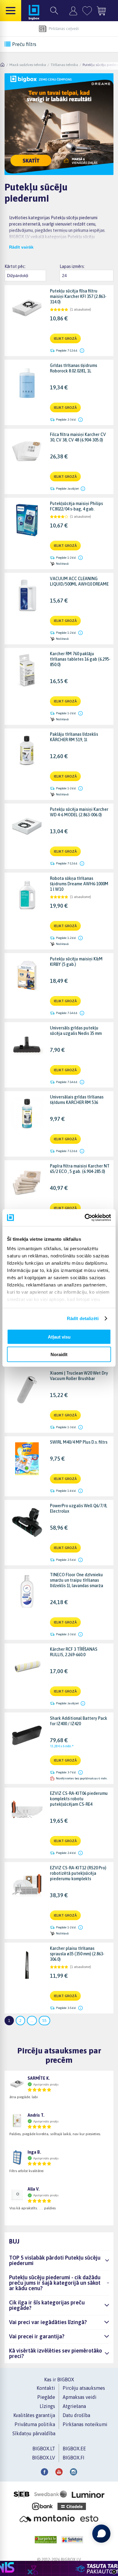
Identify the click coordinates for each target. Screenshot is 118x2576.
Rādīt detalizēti (83, 1318)
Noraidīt (59, 1354)
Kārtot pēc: (15, 266)
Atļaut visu (59, 1337)
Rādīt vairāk (21, 247)
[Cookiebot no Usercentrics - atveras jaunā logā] (85, 1218)
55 (44, 2021)
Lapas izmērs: (72, 266)
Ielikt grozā (65, 339)
